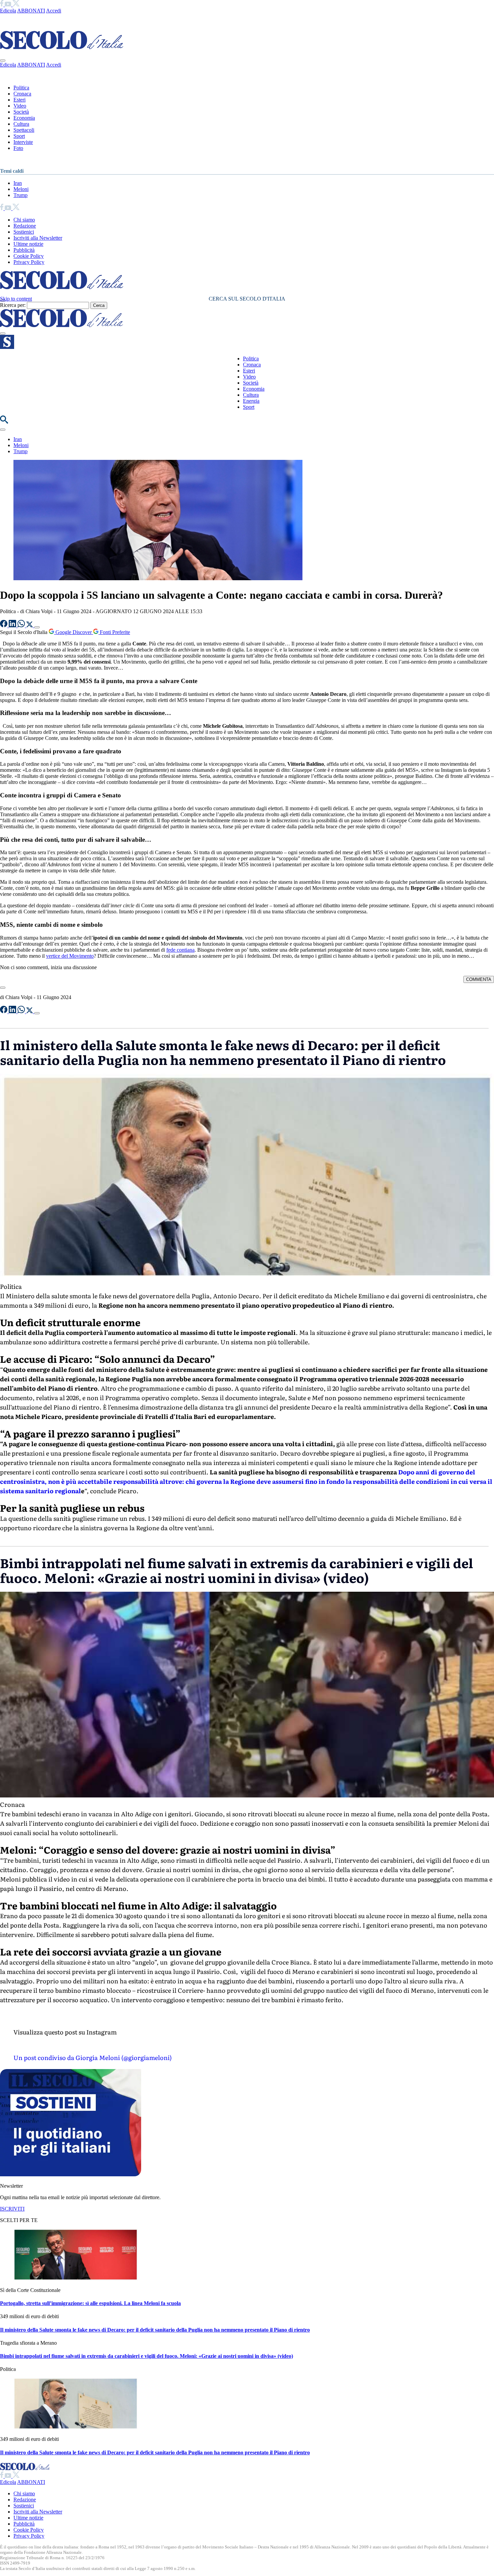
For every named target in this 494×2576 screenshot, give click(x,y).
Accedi (54, 11)
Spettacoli (24, 130)
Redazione (25, 226)
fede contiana (180, 950)
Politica (21, 88)
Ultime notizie (28, 244)
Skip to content (16, 299)
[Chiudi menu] (3, 61)
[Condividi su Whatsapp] (22, 625)
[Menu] (3, 333)
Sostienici (24, 232)
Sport (19, 136)
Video (20, 106)
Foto (18, 148)
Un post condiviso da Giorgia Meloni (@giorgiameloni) (93, 2057)
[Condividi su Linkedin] (13, 625)
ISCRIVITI (12, 2209)
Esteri (19, 100)
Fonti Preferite (114, 632)
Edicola (8, 11)
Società (21, 112)
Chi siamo (24, 220)
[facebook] (2, 5)
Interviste (23, 142)
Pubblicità (24, 250)
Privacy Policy (29, 262)
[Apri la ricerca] (4, 422)
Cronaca (22, 94)
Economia (24, 118)
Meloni (21, 189)
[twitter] (16, 5)
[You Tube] (9, 5)
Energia (251, 401)
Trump (20, 195)
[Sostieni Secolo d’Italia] (71, 2174)
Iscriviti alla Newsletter (38, 238)
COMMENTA (479, 979)
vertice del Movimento (70, 956)
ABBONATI (31, 11)
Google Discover (74, 632)
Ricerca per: (13, 305)
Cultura (21, 124)
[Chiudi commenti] (3, 988)
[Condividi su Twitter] (30, 625)
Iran (18, 183)
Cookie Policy (29, 256)
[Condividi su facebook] (4, 625)
